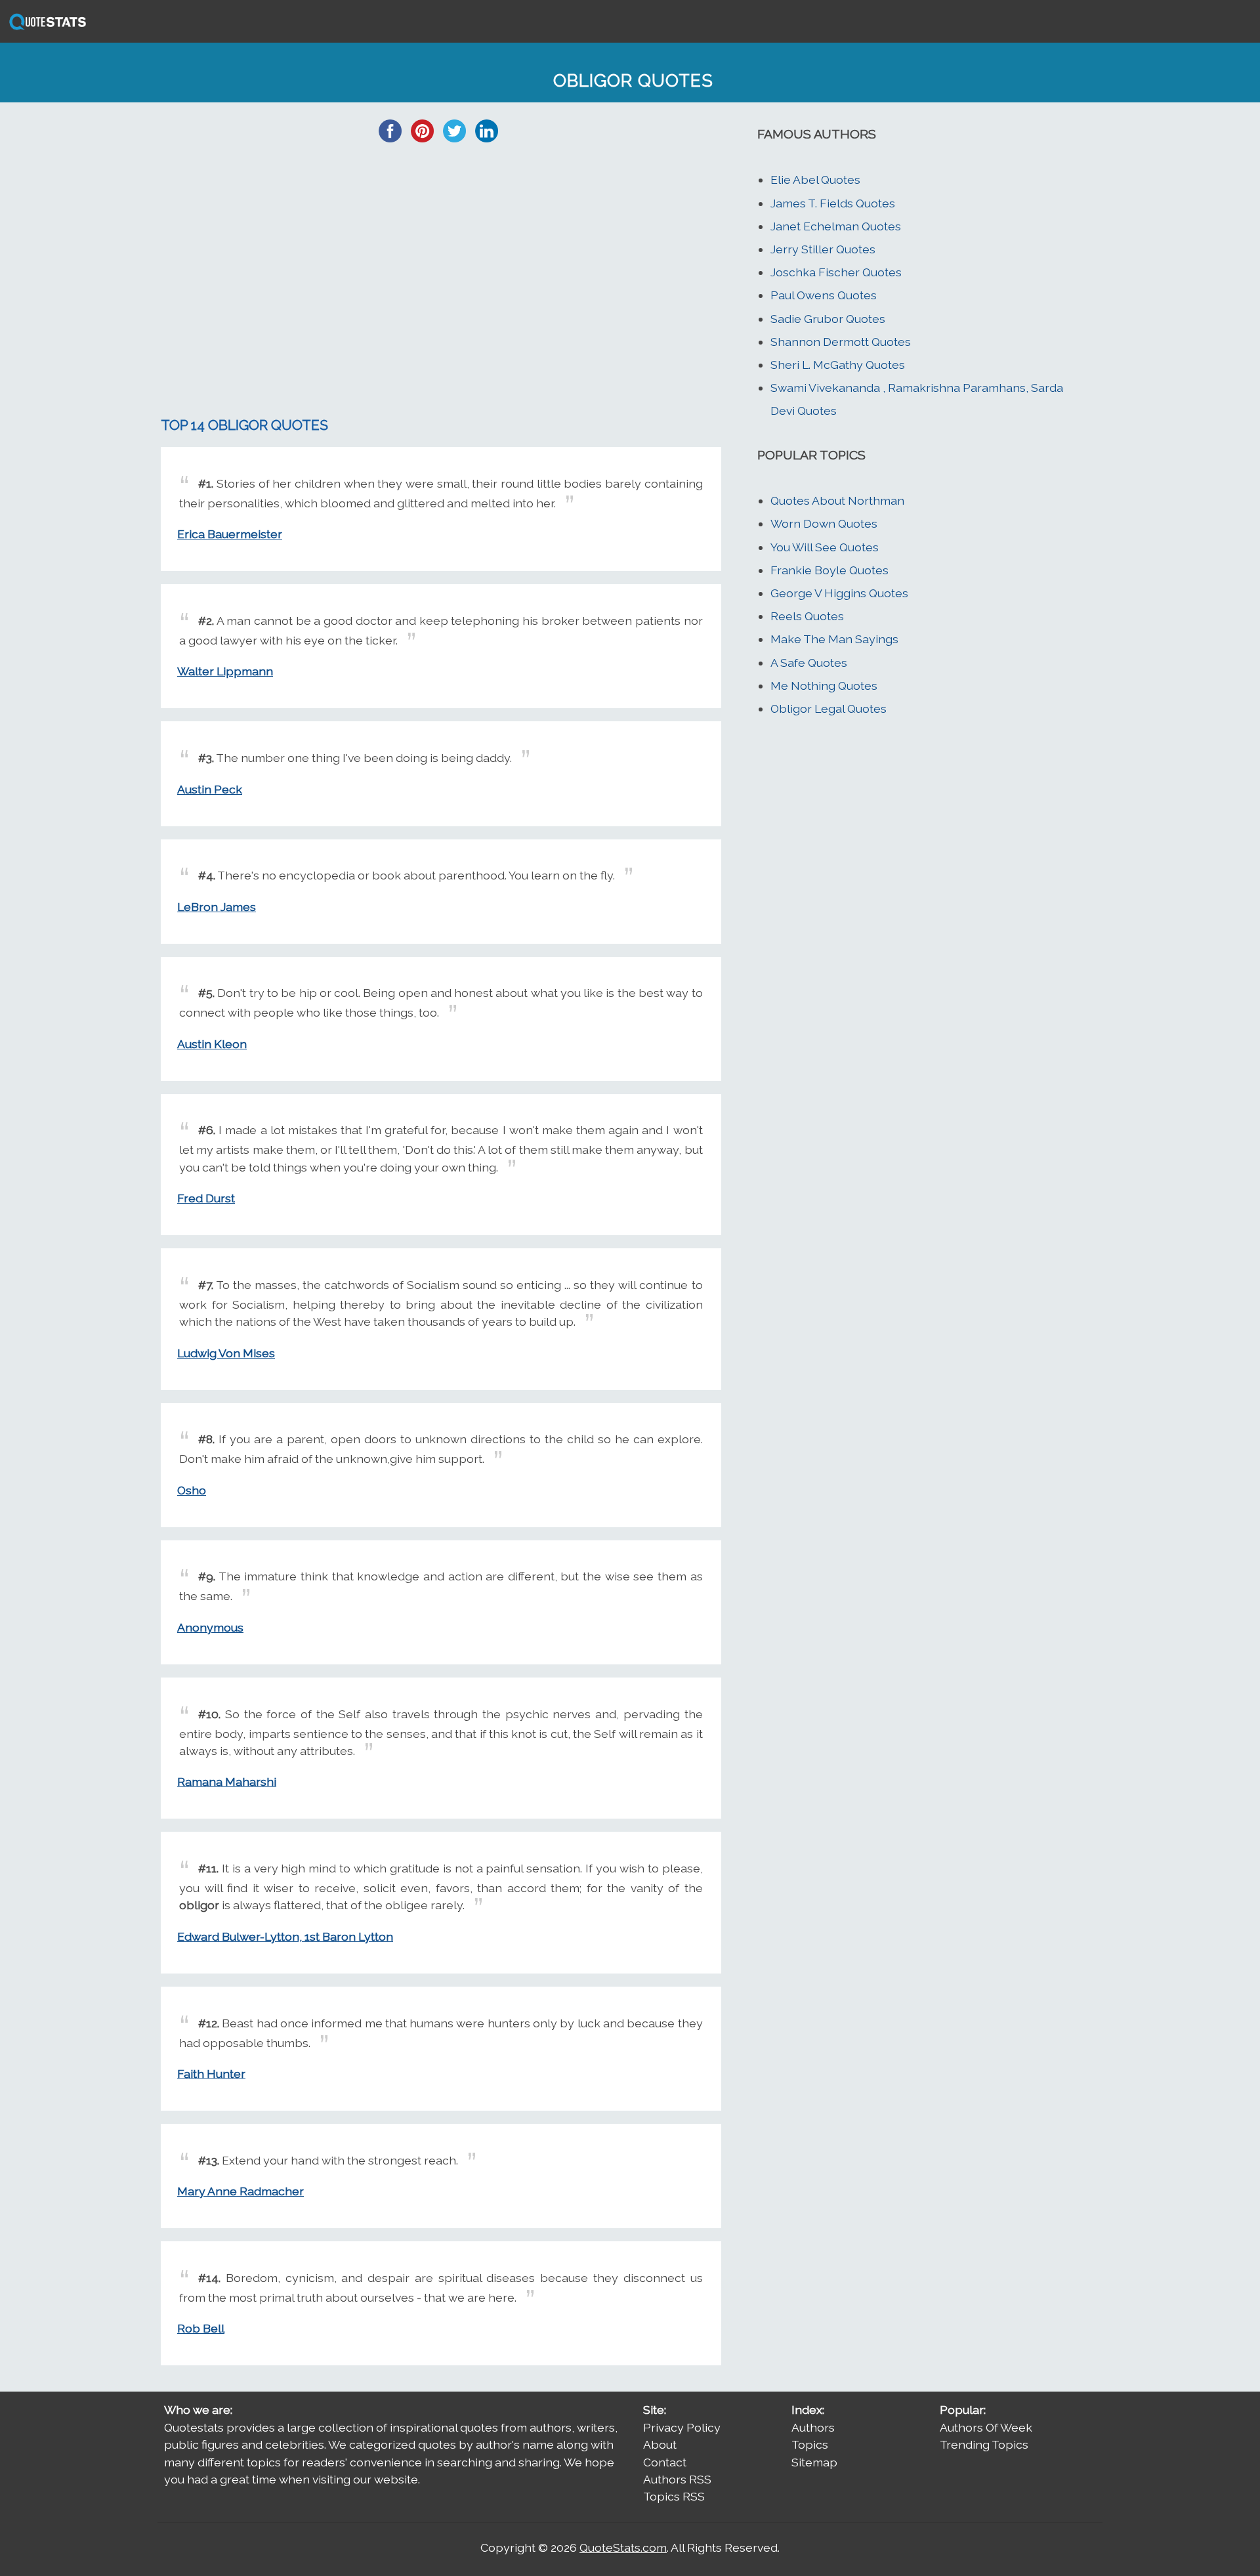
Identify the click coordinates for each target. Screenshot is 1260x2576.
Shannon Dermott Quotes (841, 342)
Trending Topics (984, 2444)
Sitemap (814, 2462)
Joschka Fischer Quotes (836, 272)
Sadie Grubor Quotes (828, 319)
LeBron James (217, 907)
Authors (813, 2427)
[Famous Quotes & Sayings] (45, 29)
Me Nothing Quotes (824, 686)
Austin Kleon (212, 1044)
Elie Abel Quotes (815, 179)
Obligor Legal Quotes (829, 708)
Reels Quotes (807, 616)
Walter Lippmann (225, 671)
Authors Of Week (986, 2427)
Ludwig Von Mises (226, 1353)
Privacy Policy (682, 2427)
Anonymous (210, 1627)
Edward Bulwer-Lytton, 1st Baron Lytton (285, 1936)
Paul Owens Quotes (824, 295)
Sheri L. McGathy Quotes (838, 365)
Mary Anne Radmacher (241, 2191)
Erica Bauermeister (230, 534)
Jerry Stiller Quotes (823, 249)
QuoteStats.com (623, 2547)
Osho (192, 1490)
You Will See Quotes (825, 547)
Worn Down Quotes (824, 523)
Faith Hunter (211, 2074)
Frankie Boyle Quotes (829, 570)
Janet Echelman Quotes (836, 226)
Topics (810, 2444)
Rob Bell (201, 2328)
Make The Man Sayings (834, 639)
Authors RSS (677, 2479)
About (660, 2444)
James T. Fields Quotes (833, 203)
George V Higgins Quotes (839, 593)
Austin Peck (210, 789)
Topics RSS (674, 2496)
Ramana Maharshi (227, 1782)
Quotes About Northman (837, 500)
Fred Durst (206, 1198)
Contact (665, 2462)
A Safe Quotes (809, 663)
